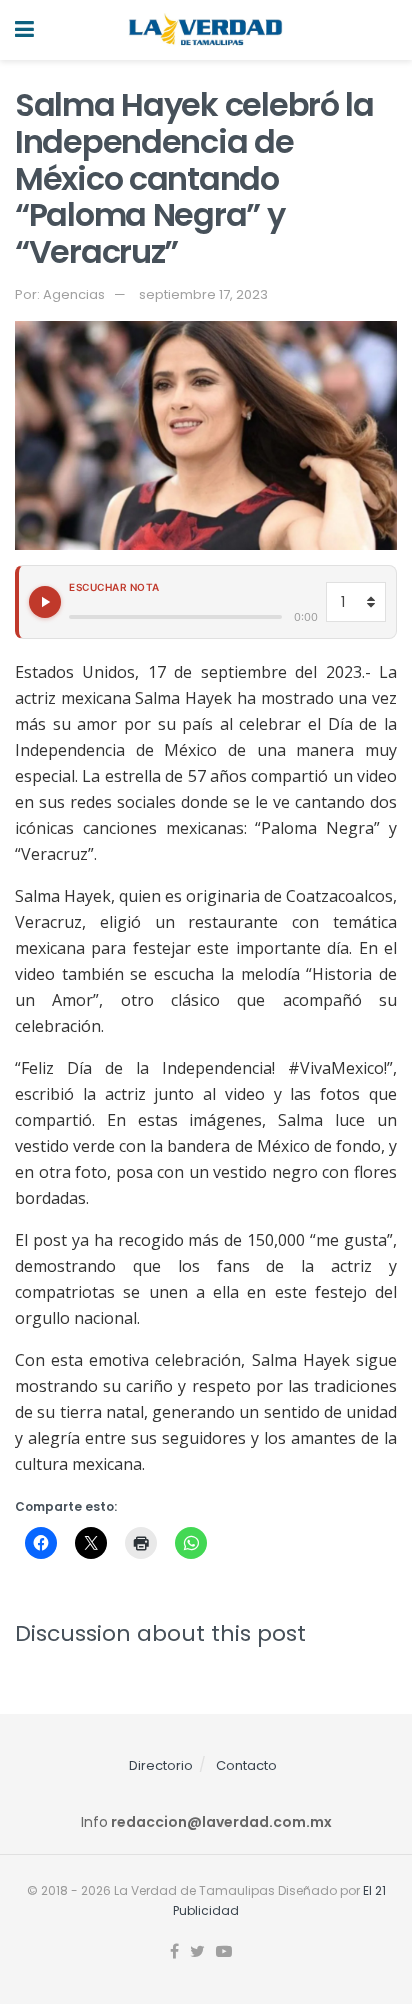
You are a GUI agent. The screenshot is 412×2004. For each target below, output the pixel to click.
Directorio (161, 1765)
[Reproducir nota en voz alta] (45, 602)
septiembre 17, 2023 (203, 294)
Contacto (246, 1765)
